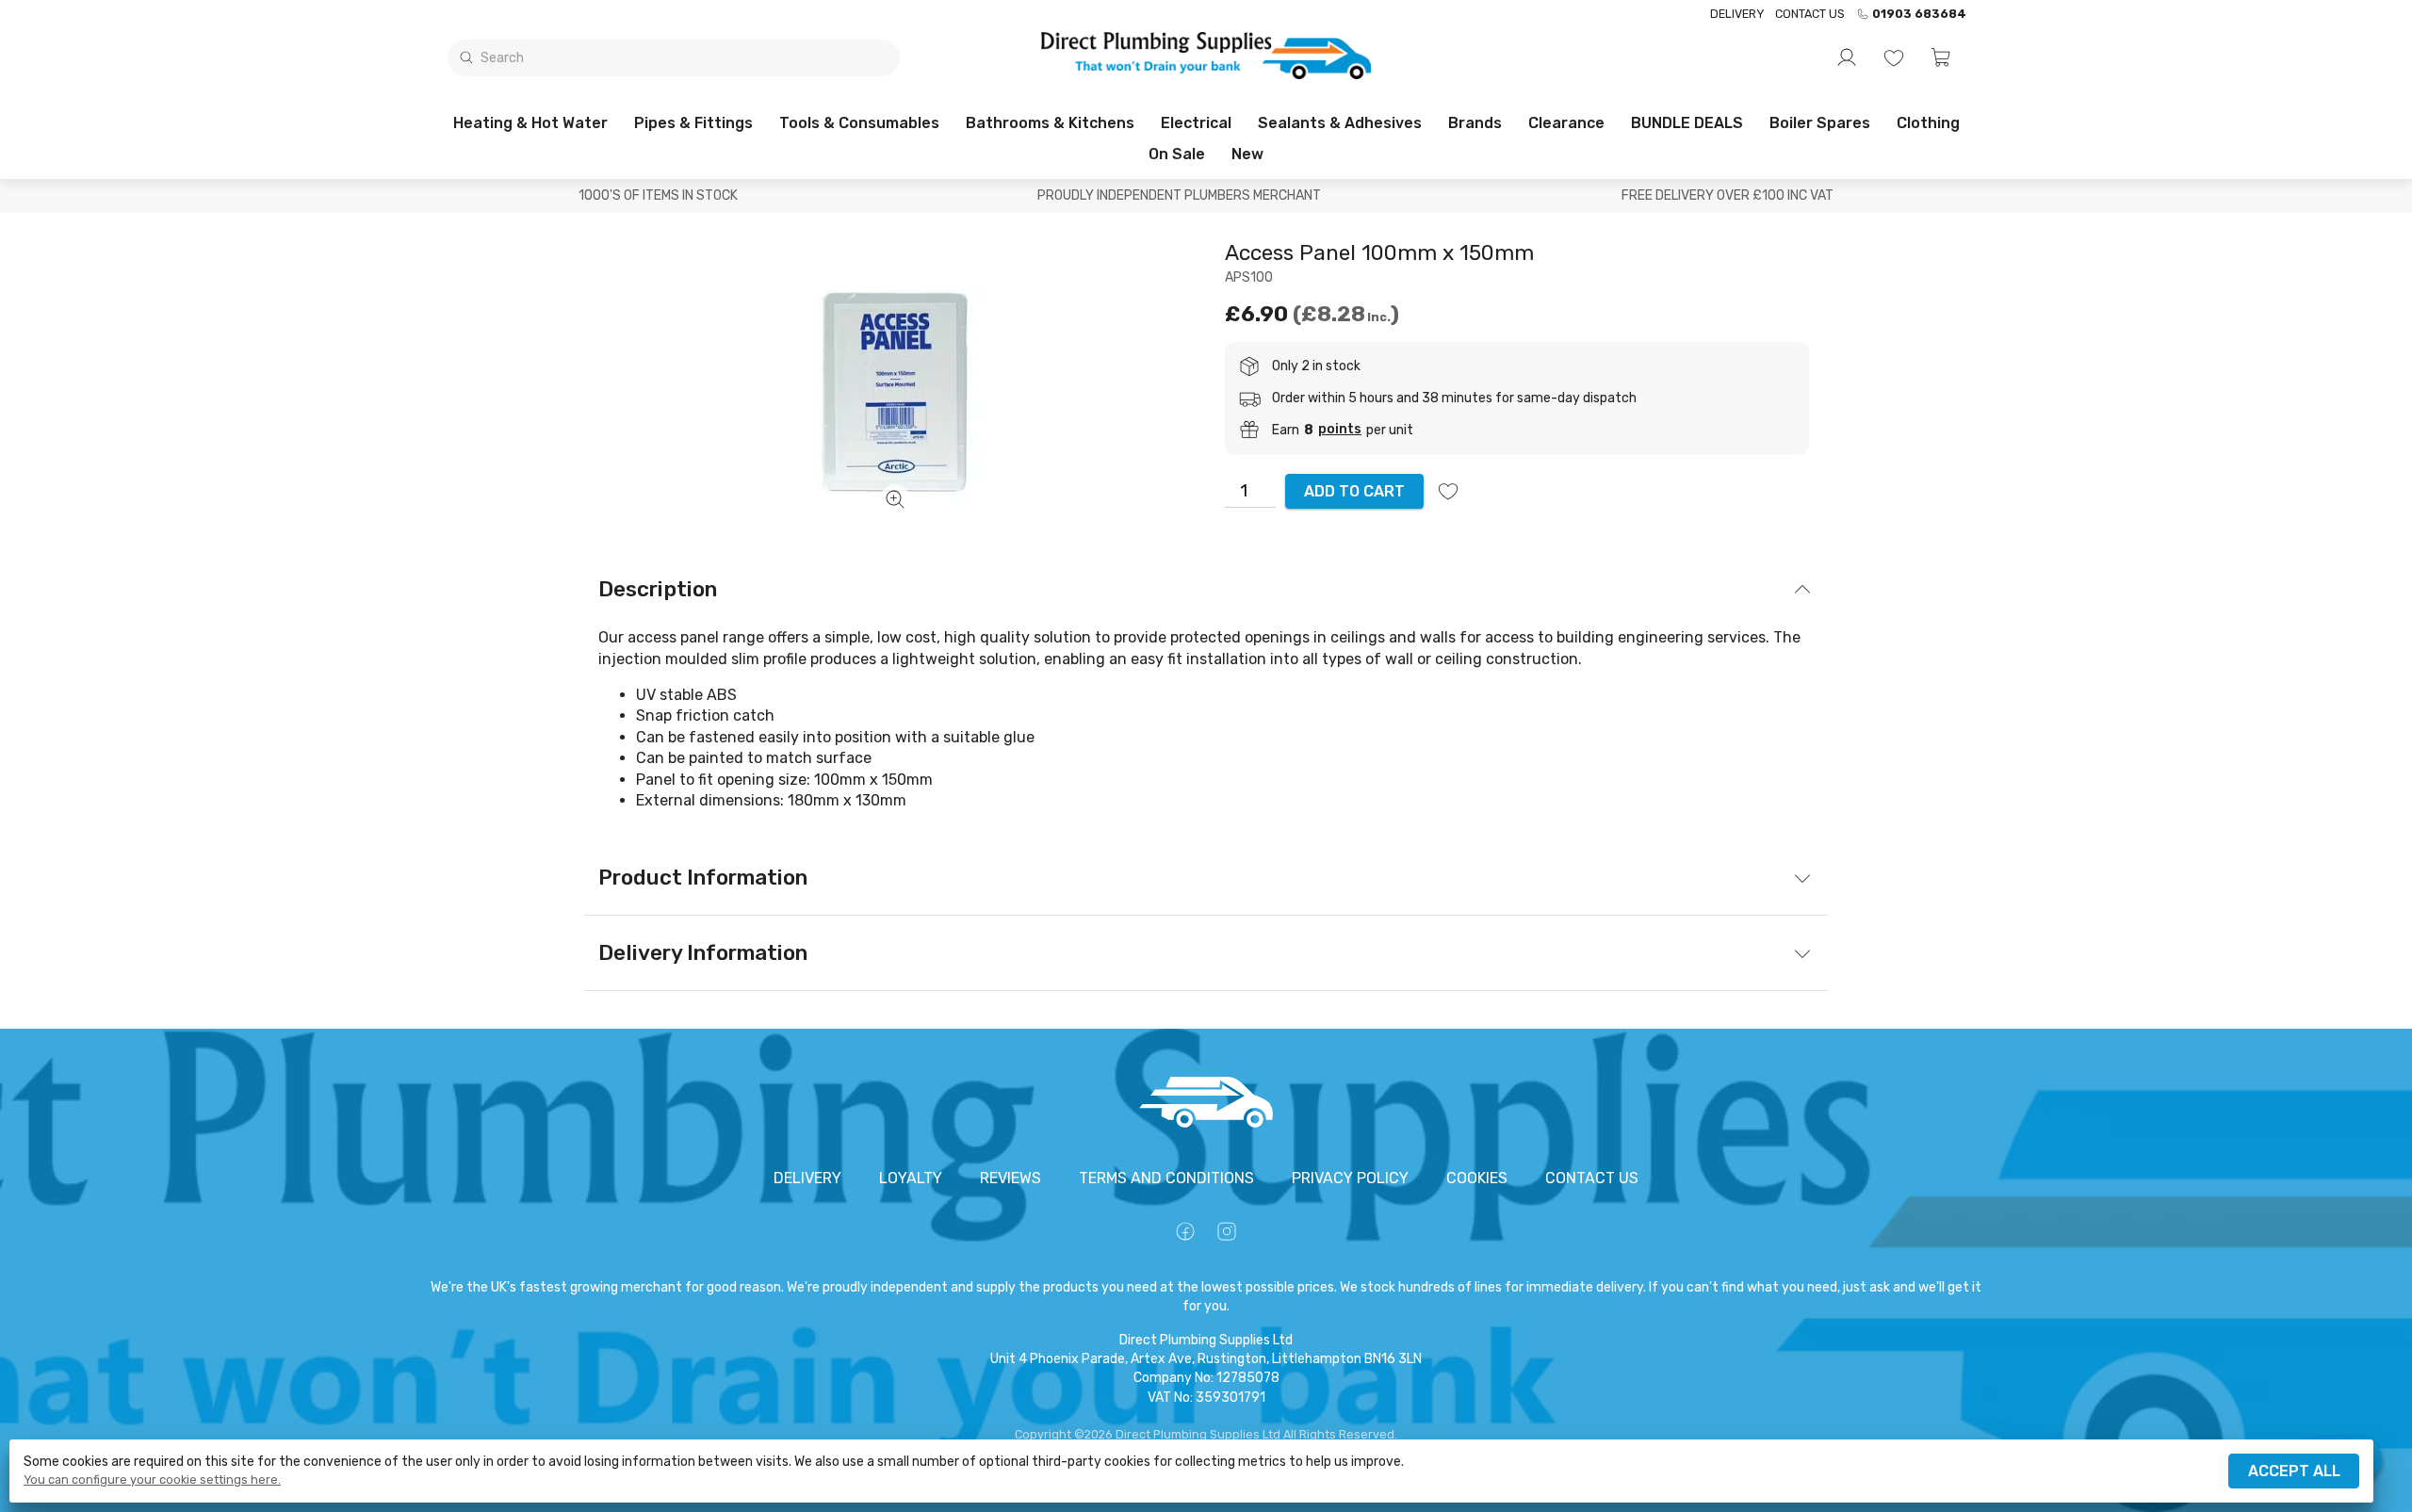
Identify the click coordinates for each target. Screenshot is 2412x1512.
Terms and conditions (1166, 1178)
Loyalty (911, 1178)
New (1247, 154)
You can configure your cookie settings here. (152, 1480)
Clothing (1928, 123)
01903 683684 (1919, 14)
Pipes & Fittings (693, 123)
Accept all (2294, 1471)
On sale (1177, 154)
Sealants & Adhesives (1340, 123)
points (1340, 430)
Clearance (1566, 123)
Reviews (1010, 1178)
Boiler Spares (1820, 123)
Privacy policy (1350, 1178)
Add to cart (1354, 491)
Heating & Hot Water (530, 123)
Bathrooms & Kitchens (1050, 123)
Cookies (1477, 1178)
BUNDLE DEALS (1687, 123)
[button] (1941, 57)
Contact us (1810, 14)
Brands (1475, 123)
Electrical (1196, 123)
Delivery (1737, 14)
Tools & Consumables (859, 123)
